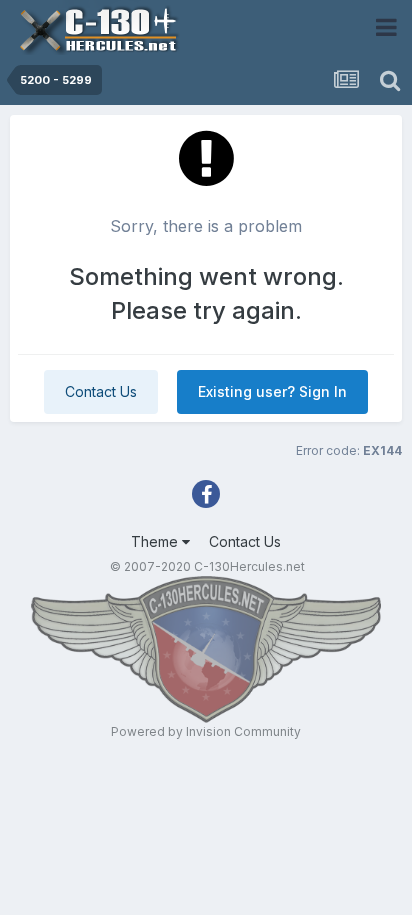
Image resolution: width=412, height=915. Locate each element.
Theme (156, 541)
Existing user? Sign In (272, 391)
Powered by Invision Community (206, 731)
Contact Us (101, 391)
